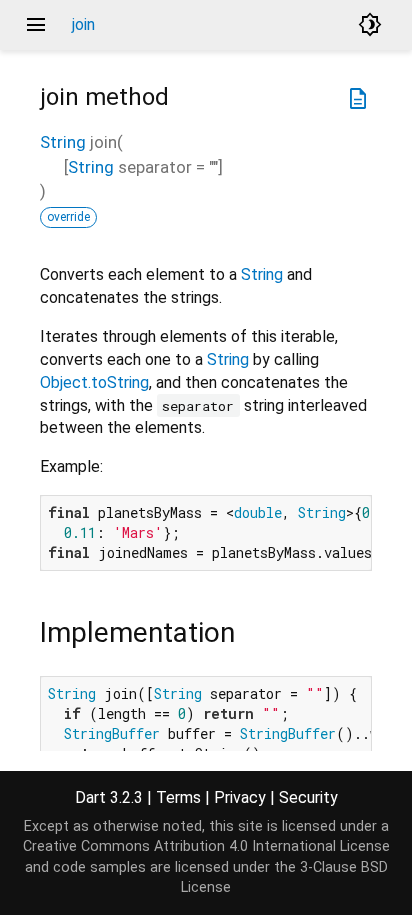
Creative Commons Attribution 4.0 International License (206, 846)
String (63, 142)
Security (308, 797)
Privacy (240, 797)
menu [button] (36, 25)
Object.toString (94, 382)
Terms (178, 797)
